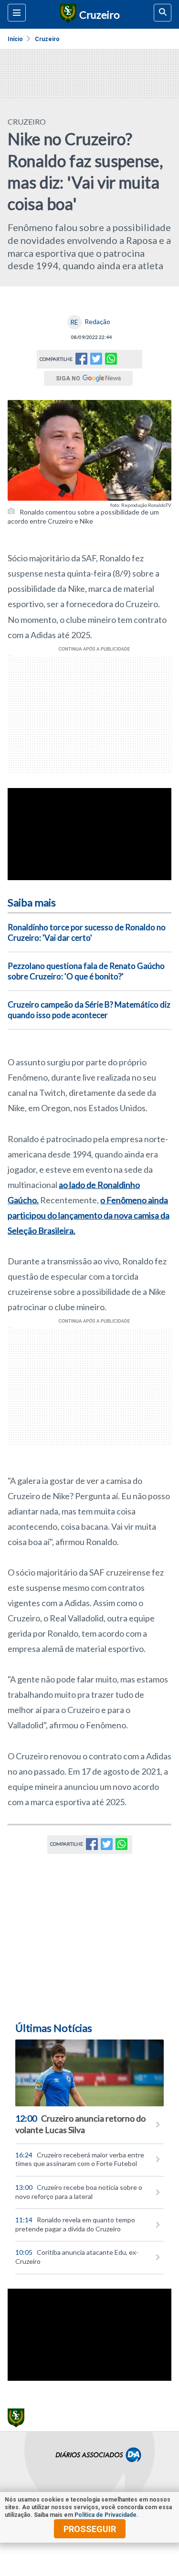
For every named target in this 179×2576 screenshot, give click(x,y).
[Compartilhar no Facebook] (81, 362)
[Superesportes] (67, 14)
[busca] (163, 13)
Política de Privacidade (105, 2515)
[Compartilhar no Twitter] (96, 362)
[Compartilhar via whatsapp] (111, 359)
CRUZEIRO (27, 121)
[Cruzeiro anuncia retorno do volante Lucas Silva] (89, 2073)
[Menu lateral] (17, 13)
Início (15, 39)
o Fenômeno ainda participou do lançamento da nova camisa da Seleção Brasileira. (89, 1215)
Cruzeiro (47, 39)
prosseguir (90, 2529)
